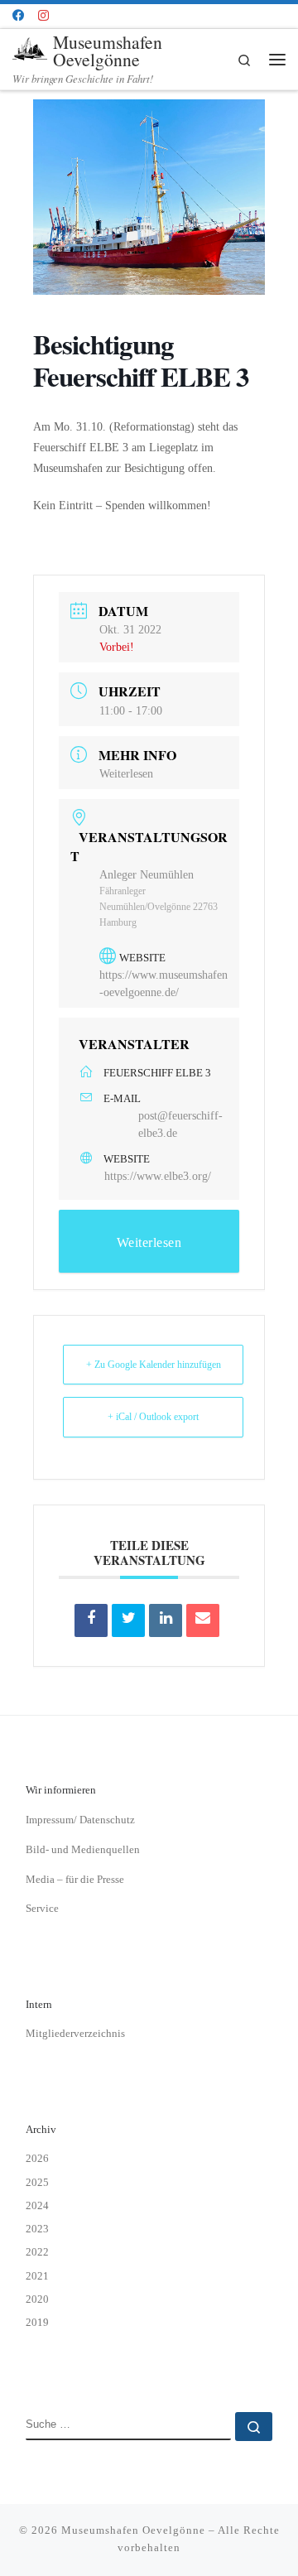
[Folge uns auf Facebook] (18, 16)
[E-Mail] (203, 1620)
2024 (37, 2205)
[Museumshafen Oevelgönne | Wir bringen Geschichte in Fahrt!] (30, 48)
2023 (37, 2229)
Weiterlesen (126, 774)
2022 (37, 2252)
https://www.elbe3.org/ (158, 1176)
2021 (37, 2276)
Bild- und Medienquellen (83, 1849)
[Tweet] (128, 1620)
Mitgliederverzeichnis (75, 2033)
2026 (37, 2158)
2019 (37, 2322)
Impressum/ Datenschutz (80, 1820)
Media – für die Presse (75, 1879)
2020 (37, 2299)
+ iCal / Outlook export (153, 1417)
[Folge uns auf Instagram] (43, 16)
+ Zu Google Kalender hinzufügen (154, 1365)
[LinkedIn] (166, 1620)
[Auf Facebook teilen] (91, 1620)
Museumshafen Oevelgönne (133, 2530)
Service (42, 1908)
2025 (37, 2182)
